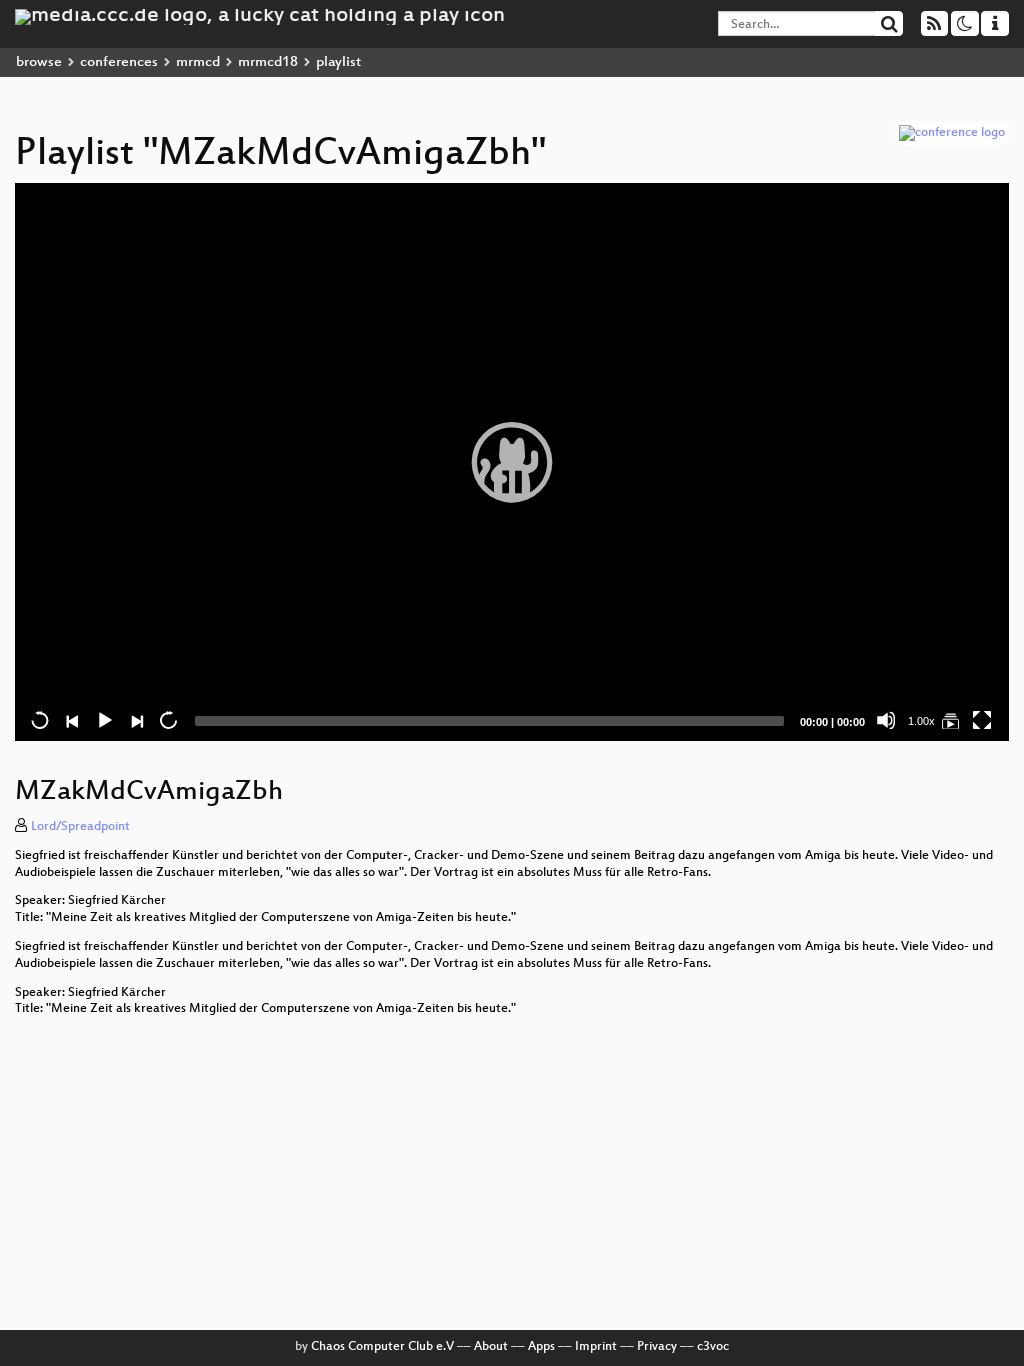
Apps (541, 1347)
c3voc (713, 1347)
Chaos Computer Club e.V (382, 1347)
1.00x (921, 721)
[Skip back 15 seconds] (40, 720)
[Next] (136, 720)
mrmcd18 (268, 62)
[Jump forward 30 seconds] (168, 720)
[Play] (512, 462)
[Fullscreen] (982, 720)
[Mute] (886, 720)
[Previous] (72, 720)
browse (39, 62)
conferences (119, 62)
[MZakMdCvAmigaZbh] (950, 720)
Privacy (657, 1347)
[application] (512, 462)
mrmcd (198, 62)
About (491, 1347)
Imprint (596, 1347)
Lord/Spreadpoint (80, 827)
